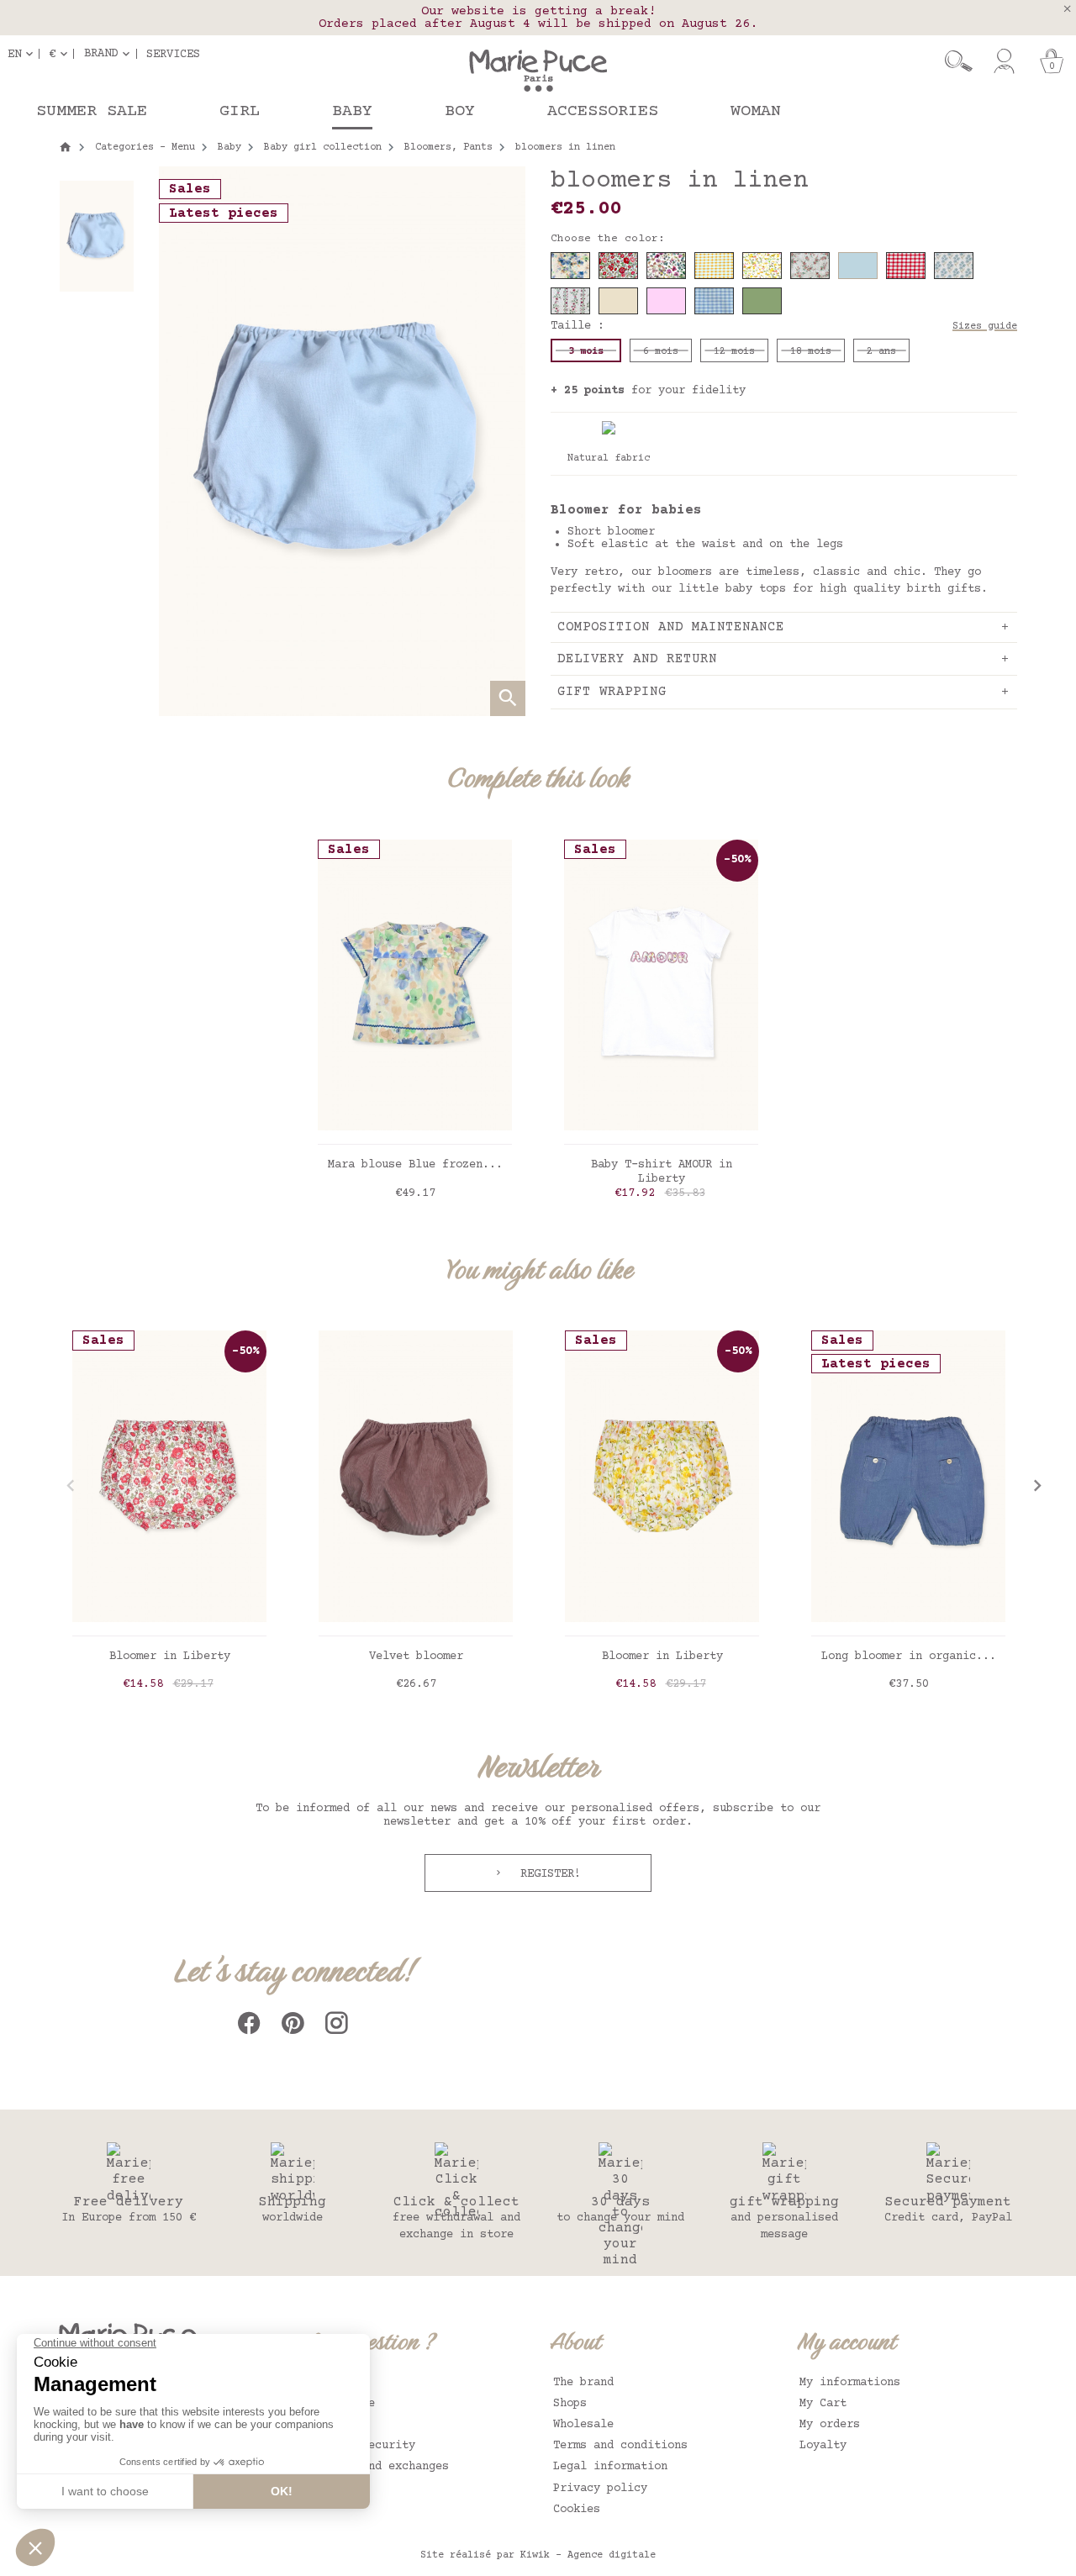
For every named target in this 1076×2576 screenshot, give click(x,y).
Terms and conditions (620, 2446)
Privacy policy (600, 2489)
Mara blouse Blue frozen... (415, 1165)
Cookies (577, 2510)
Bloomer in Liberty (170, 1657)
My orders (830, 2425)
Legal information (610, 2467)
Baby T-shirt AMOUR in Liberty (662, 1172)
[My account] (1004, 61)
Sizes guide (985, 327)
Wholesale (583, 2425)
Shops (570, 2404)
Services (173, 54)
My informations (850, 2383)
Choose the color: (608, 239)
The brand (583, 2383)
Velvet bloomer (416, 1657)
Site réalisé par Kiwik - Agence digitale (538, 2555)
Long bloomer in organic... (909, 1657)
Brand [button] (101, 54)
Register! (547, 1874)
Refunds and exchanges (378, 2467)
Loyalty (823, 2446)
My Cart (823, 2404)
